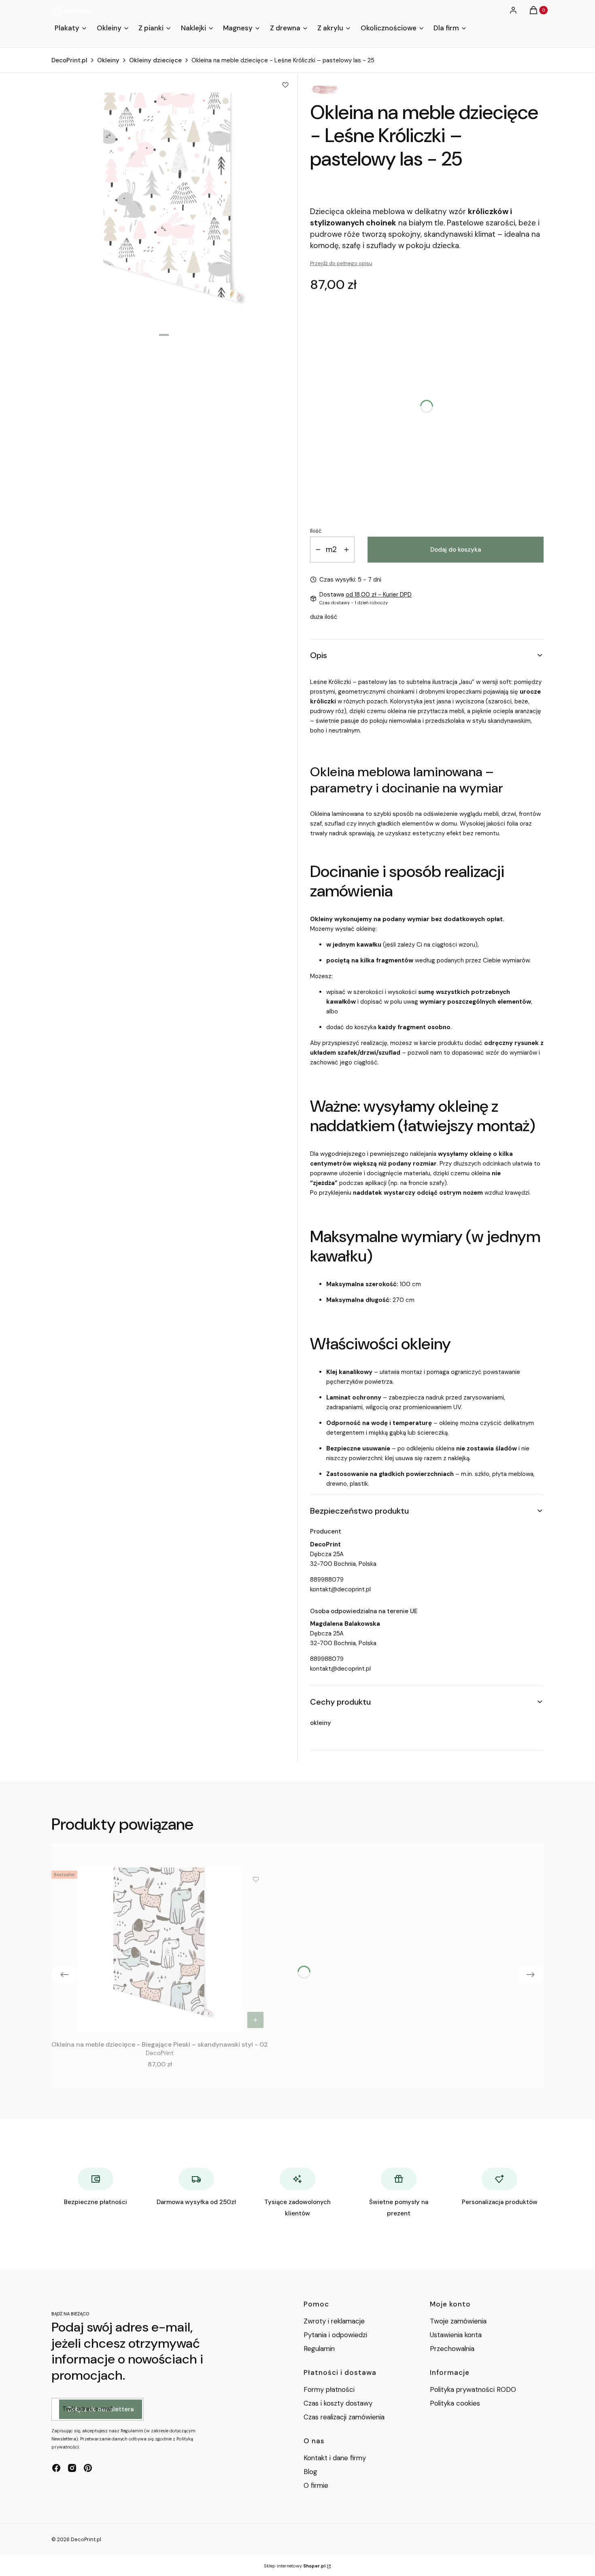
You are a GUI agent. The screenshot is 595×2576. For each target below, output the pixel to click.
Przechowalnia (452, 2349)
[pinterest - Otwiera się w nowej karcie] (88, 2468)
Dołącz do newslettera (101, 2409)
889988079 (327, 1580)
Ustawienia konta (456, 2335)
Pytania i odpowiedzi (335, 2335)
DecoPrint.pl (69, 60)
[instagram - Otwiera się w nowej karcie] (72, 2468)
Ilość (316, 531)
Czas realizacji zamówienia (344, 2417)
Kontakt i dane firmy (335, 2458)
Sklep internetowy (295, 2566)
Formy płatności (329, 2389)
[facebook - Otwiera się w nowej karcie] (56, 2468)
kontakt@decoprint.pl (340, 1589)
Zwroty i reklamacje (334, 2321)
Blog (310, 2472)
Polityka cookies (455, 2403)
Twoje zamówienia (458, 2321)
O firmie (316, 2485)
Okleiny (108, 60)
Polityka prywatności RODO (473, 2389)
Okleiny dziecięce (155, 60)
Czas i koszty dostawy (338, 2403)
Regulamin (319, 2349)
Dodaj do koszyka (456, 550)
